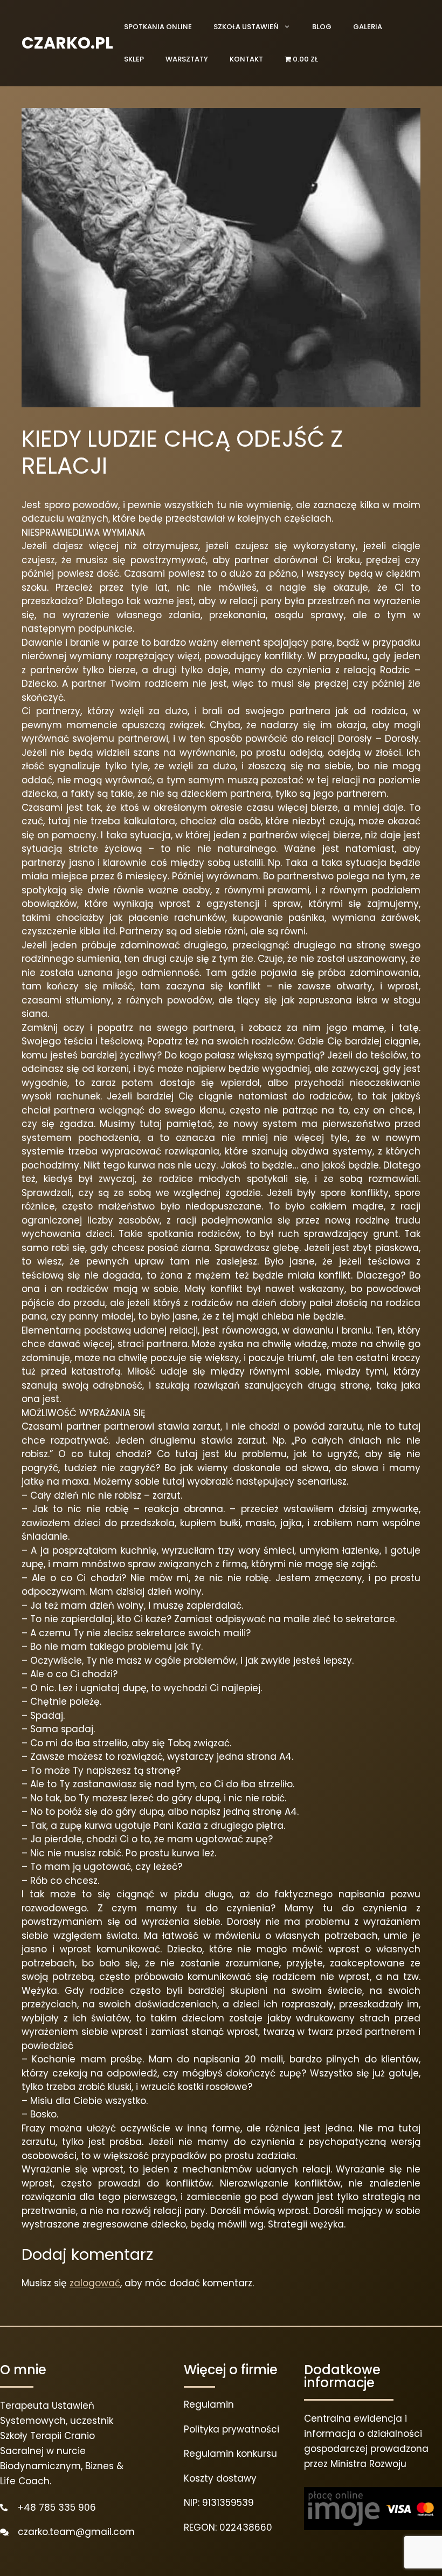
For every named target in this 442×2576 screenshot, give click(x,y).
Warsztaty (187, 59)
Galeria (368, 27)
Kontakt (246, 59)
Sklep (134, 59)
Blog (322, 27)
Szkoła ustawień (246, 27)
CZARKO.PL (67, 43)
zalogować (95, 2283)
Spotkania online (158, 27)
